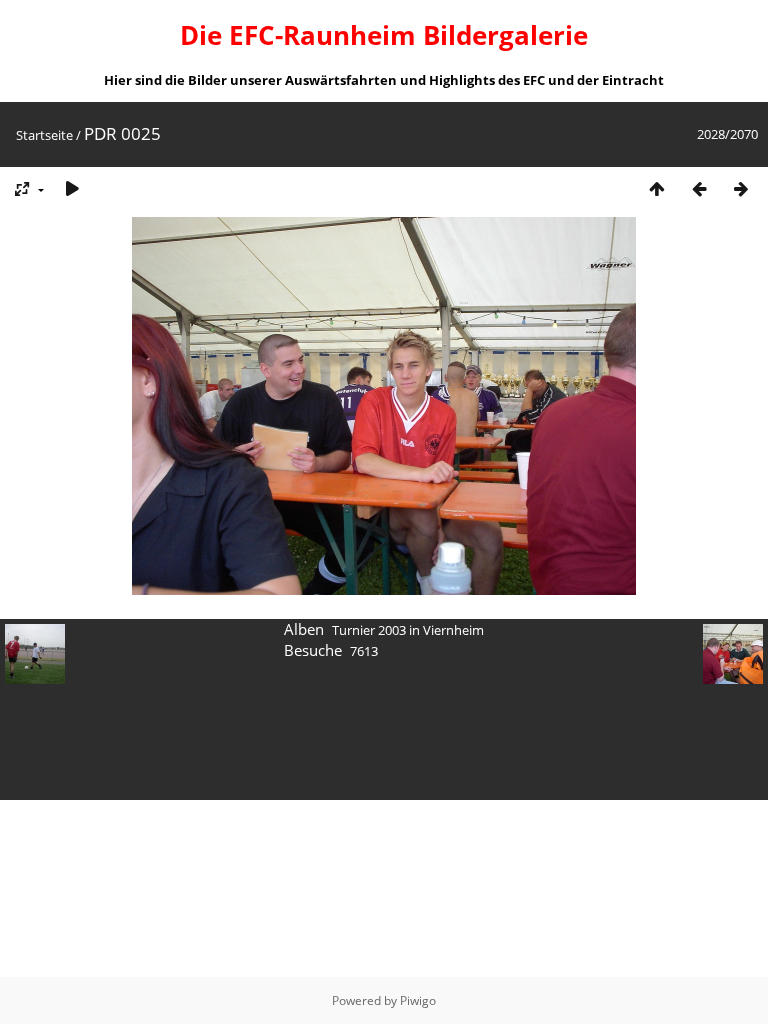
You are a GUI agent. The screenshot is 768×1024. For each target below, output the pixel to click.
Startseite (44, 135)
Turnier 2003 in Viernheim (408, 630)
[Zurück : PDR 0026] (699, 188)
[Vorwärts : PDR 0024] (741, 188)
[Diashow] (72, 188)
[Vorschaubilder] (657, 188)
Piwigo (418, 1000)
